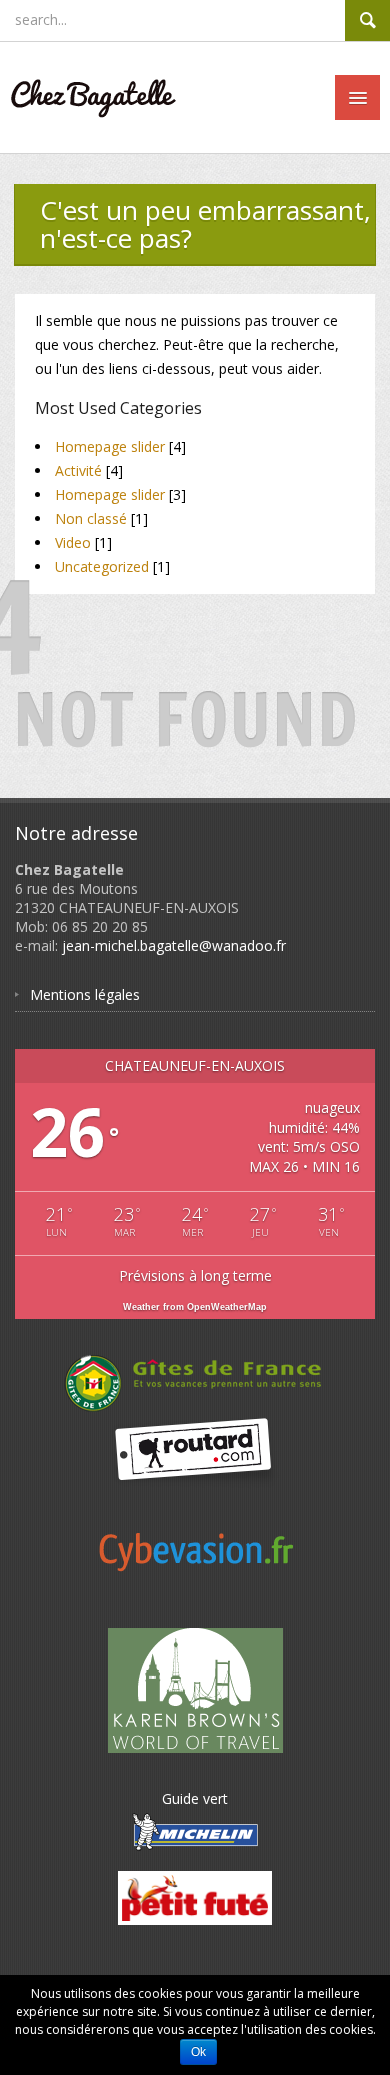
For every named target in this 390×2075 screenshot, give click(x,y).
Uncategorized (102, 566)
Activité (78, 470)
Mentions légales (85, 994)
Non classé (91, 518)
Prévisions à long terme (195, 1275)
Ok (198, 2052)
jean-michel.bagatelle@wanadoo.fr (174, 945)
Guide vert (195, 1798)
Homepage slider (110, 446)
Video (73, 542)
